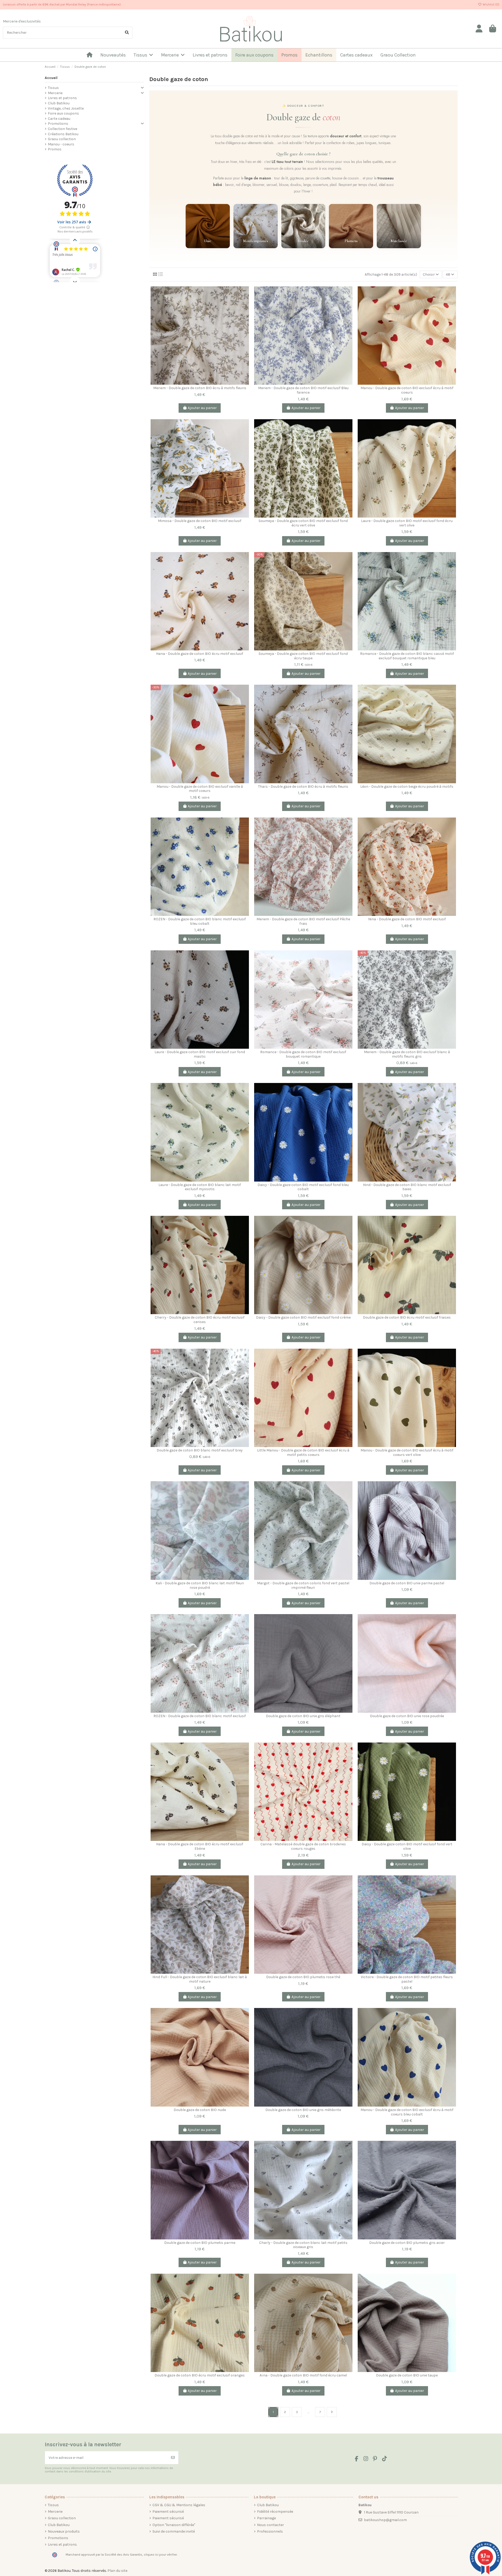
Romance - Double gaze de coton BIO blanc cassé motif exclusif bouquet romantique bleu (407, 656)
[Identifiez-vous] (479, 29)
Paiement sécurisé (168, 2512)
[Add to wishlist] (245, 303)
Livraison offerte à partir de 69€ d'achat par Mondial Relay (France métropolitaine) (62, 4)
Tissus (53, 88)
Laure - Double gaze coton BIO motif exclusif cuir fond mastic (200, 1054)
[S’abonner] (173, 2458)
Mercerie (55, 93)
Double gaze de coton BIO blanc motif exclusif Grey (200, 1450)
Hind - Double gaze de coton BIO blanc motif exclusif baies (407, 1187)
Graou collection (62, 139)
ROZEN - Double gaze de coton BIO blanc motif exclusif (200, 1716)
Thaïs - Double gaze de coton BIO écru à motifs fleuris (303, 787)
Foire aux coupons (63, 113)
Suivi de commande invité (174, 2531)
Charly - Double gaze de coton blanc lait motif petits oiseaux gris (303, 2245)
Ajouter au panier (202, 408)
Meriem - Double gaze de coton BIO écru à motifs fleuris (200, 388)
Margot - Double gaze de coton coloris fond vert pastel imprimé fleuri (303, 1585)
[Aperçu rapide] (245, 313)
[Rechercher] (127, 33)
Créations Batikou (63, 134)
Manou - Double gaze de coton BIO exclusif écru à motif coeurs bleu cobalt (407, 2112)
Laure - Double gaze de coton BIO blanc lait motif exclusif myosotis (200, 1187)
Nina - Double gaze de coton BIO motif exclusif (407, 919)
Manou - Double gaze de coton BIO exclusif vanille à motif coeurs (200, 789)
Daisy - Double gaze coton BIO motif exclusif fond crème (303, 1317)
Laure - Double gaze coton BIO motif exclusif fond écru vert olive (407, 523)
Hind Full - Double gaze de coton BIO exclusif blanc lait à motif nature (200, 1979)
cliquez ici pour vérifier (160, 2555)
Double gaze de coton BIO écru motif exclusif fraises (407, 1317)
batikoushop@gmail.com (385, 2520)
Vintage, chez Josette (66, 108)
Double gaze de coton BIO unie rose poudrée (407, 1716)
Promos (55, 149)
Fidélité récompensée (275, 2512)
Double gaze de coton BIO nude (200, 2110)
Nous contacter (270, 2525)
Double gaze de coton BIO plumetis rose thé (303, 1977)
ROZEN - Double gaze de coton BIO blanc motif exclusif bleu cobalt (200, 921)
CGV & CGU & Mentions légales (179, 2505)
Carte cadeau (59, 119)
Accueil (51, 78)
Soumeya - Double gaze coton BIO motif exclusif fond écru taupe (303, 656)
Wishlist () (491, 4)
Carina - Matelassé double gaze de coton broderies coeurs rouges (303, 1846)
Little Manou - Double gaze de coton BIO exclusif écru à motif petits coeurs (303, 1452)
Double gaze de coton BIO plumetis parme (200, 2243)
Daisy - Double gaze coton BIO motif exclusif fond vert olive (407, 1846)
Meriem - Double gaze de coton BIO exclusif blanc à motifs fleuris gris (407, 1054)
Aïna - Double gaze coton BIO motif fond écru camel (303, 2375)
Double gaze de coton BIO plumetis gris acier (407, 2243)
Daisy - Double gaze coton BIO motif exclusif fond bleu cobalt (303, 1187)
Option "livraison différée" (174, 2525)
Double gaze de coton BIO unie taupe (407, 2375)
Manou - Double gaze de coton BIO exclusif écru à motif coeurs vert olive (407, 1452)
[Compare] (245, 294)
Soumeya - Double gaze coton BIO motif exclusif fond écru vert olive (303, 523)
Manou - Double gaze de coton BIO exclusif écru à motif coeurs (407, 390)
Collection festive (62, 129)
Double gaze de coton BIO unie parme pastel (407, 1583)
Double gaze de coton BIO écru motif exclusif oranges (200, 2375)
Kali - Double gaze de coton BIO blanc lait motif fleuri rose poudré (200, 1585)
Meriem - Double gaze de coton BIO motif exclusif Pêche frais (303, 921)
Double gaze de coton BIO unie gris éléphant (303, 1716)
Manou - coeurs (61, 144)
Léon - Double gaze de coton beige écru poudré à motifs (407, 787)
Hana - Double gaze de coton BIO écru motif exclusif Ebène (200, 1846)
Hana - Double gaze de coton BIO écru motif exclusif (200, 654)
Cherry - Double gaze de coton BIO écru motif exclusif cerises (200, 1320)
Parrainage (266, 2518)
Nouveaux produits (64, 2531)
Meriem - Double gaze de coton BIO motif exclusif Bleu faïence (303, 390)
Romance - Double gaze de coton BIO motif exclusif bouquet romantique (303, 1054)
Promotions (58, 124)
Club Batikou (59, 103)
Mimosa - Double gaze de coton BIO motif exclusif (200, 521)
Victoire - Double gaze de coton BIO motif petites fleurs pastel (407, 1979)
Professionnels (270, 2531)
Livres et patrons (62, 98)
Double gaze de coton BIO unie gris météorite (303, 2110)
